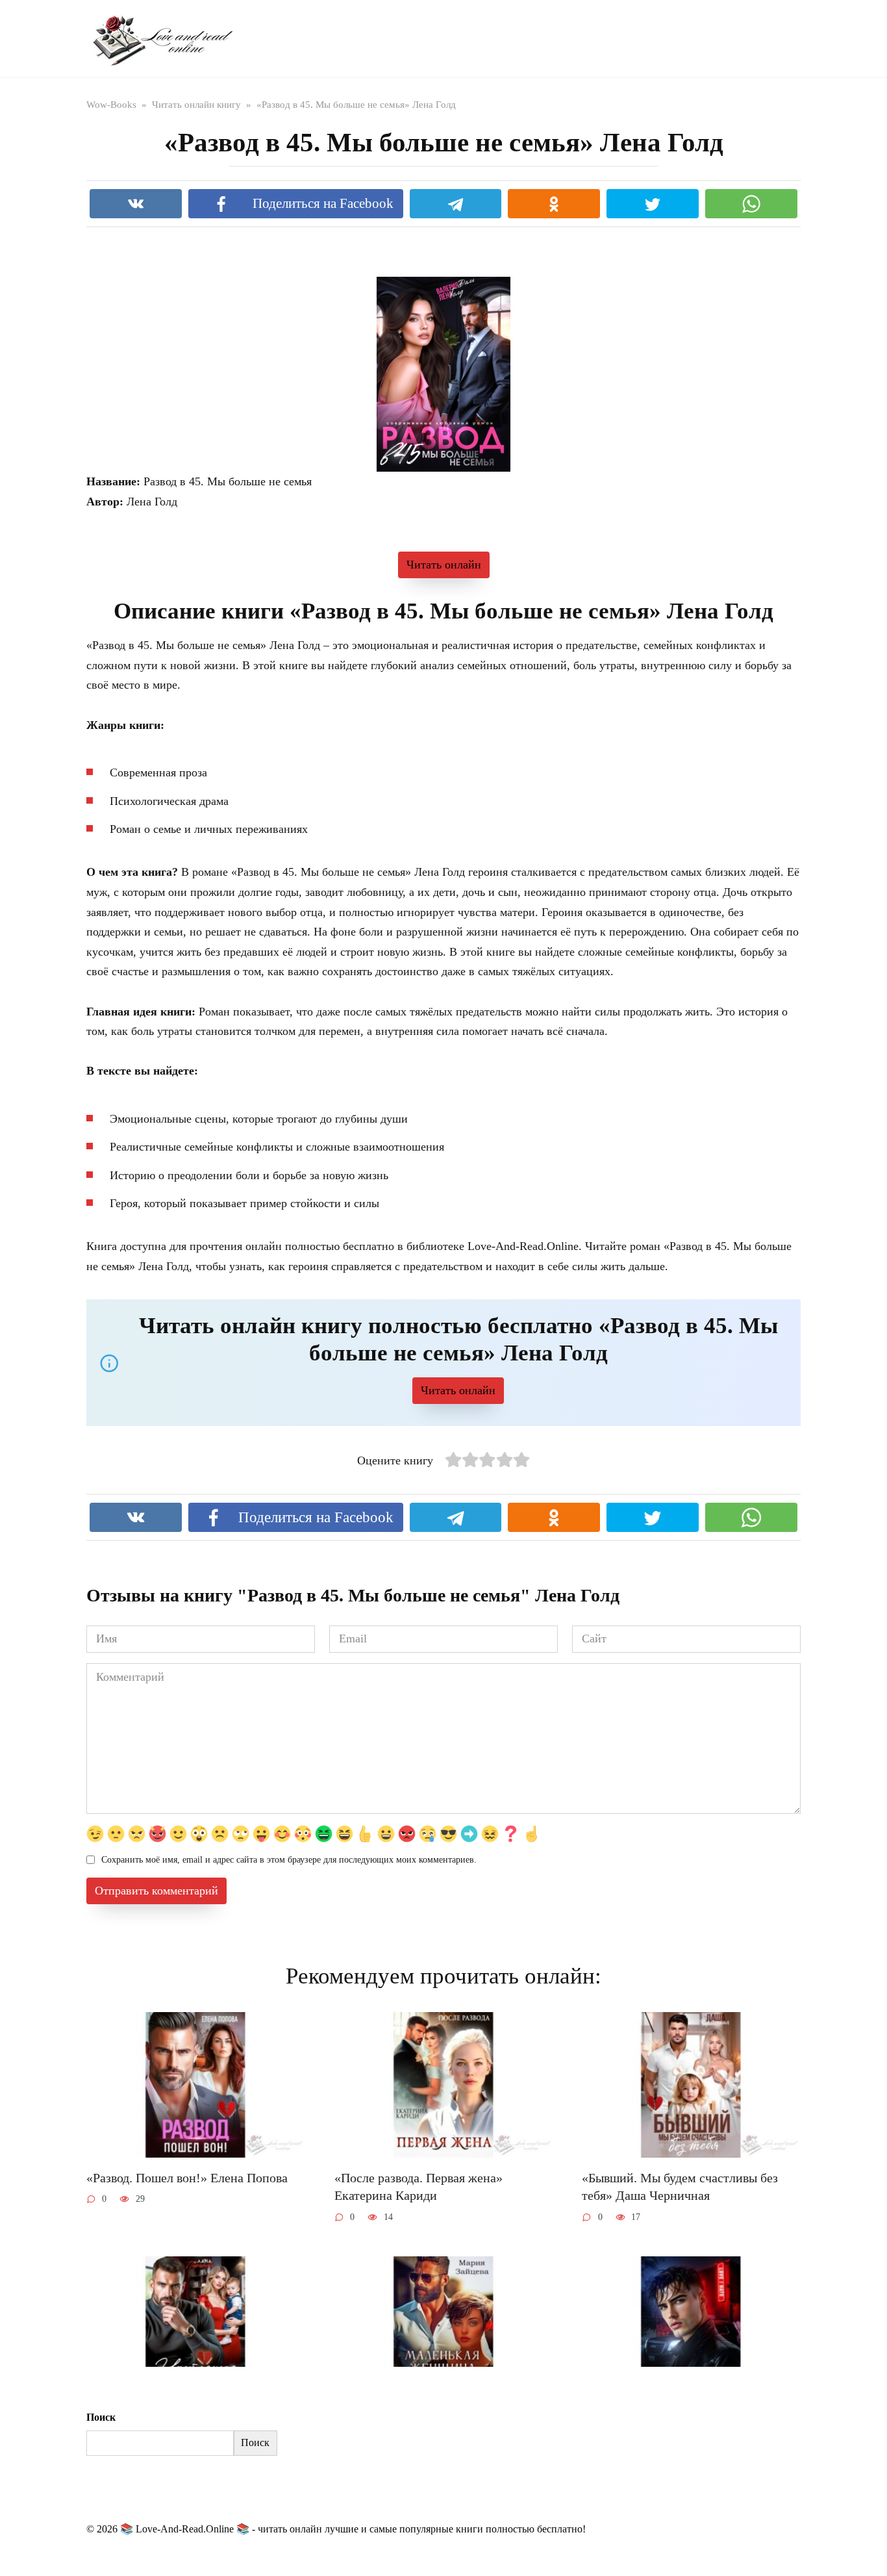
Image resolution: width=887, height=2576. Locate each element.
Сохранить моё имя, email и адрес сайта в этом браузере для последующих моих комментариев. (289, 1859)
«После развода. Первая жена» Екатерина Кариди (419, 2187)
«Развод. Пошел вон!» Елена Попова (187, 2178)
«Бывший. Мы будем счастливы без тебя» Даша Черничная (680, 2187)
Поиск (101, 2417)
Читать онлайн (444, 565)
